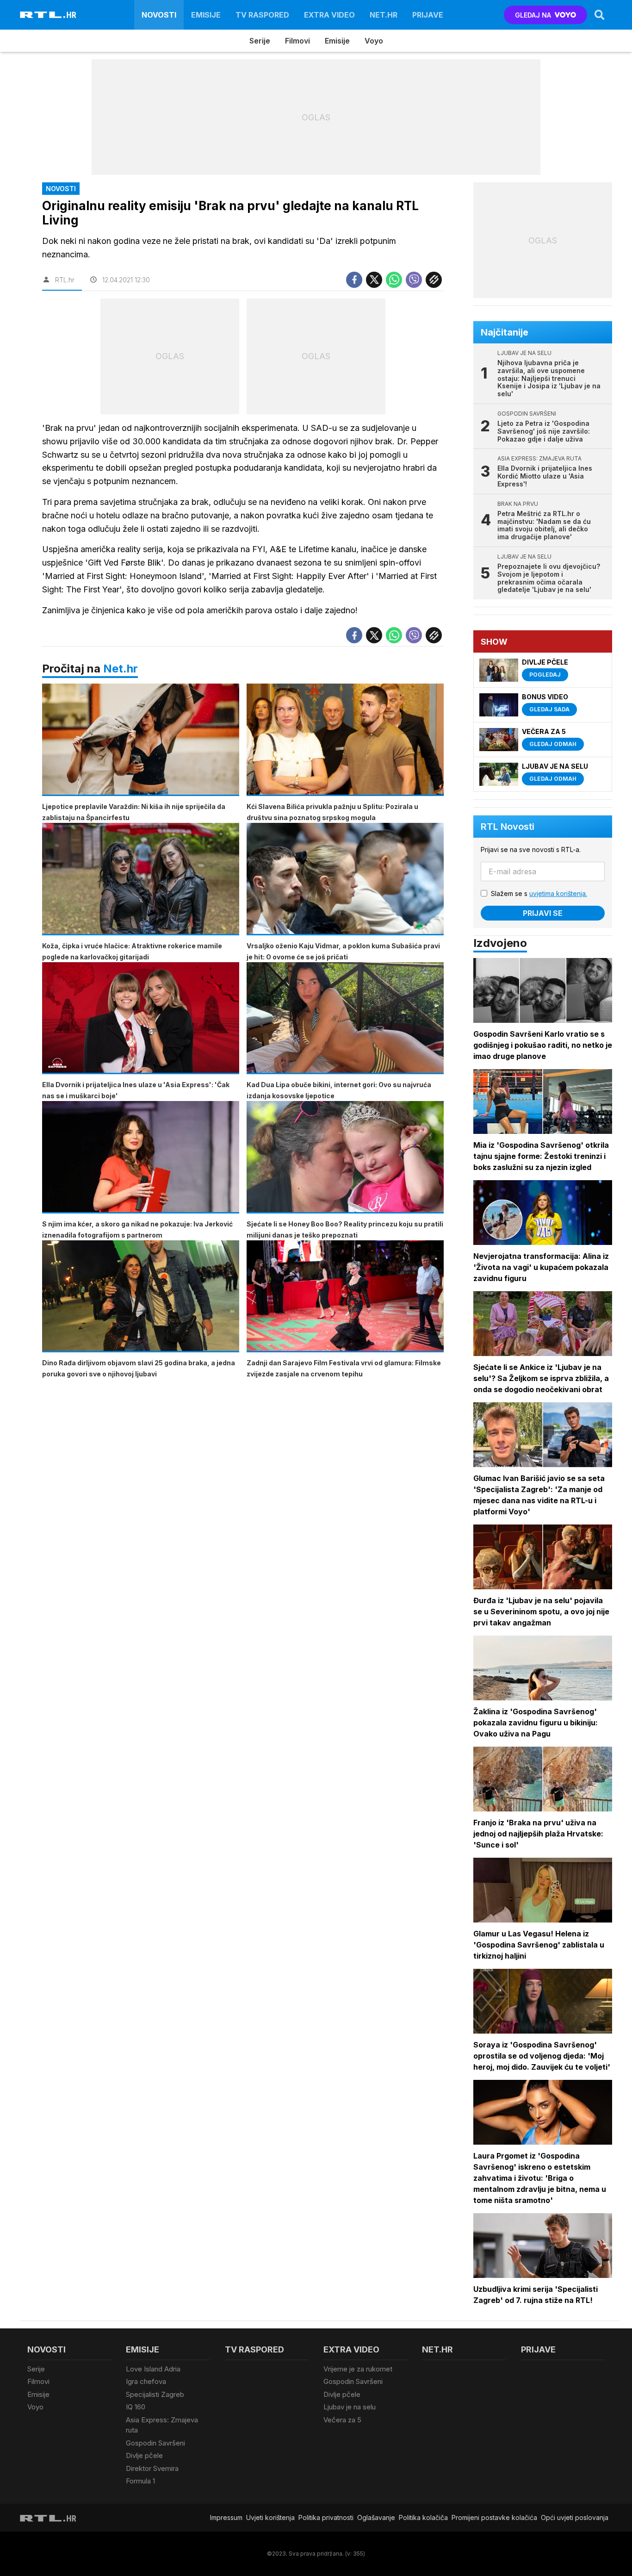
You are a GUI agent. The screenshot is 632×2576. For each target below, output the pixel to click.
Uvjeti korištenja (270, 2517)
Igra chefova (146, 2381)
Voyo (374, 41)
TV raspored (262, 15)
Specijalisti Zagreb (155, 2394)
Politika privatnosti (326, 2517)
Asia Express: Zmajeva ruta (162, 2425)
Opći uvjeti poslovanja (575, 2517)
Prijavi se (543, 913)
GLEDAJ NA (533, 15)
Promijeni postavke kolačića (494, 2517)
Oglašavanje (376, 2517)
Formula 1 (140, 2481)
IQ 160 (136, 2407)
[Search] (600, 15)
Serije (260, 41)
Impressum (226, 2517)
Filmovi (297, 41)
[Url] (434, 280)
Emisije (206, 15)
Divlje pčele (144, 2455)
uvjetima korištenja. (558, 893)
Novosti (159, 15)
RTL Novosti (508, 827)
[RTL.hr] (48, 15)
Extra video (329, 15)
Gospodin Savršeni (155, 2443)
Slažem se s (539, 893)
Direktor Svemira (152, 2468)
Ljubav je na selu (350, 2407)
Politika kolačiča (423, 2517)
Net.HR (384, 15)
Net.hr (121, 669)
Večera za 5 (342, 2420)
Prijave (428, 15)
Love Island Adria (153, 2369)
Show (494, 642)
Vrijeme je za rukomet (358, 2369)
